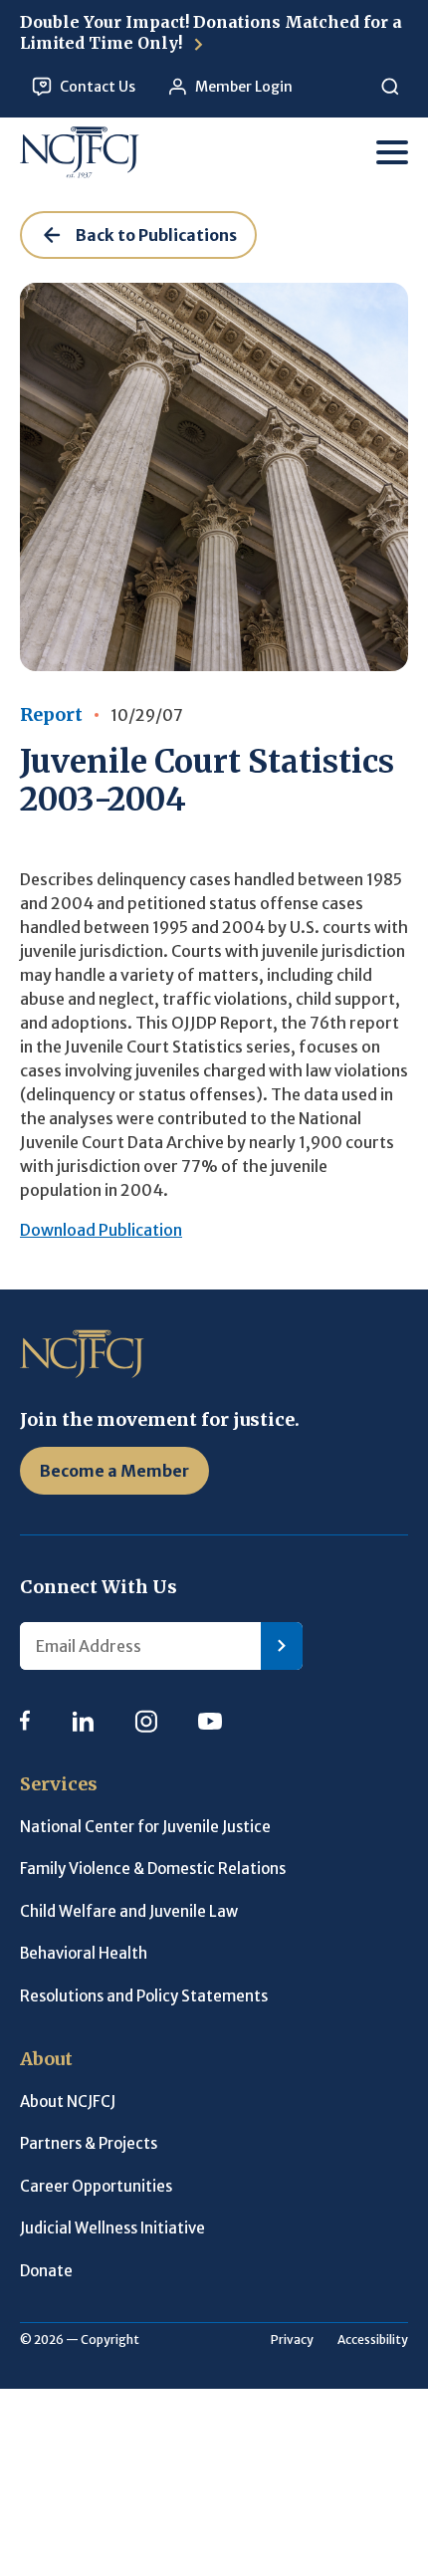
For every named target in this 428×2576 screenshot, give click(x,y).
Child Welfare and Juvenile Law (129, 1911)
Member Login (244, 87)
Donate (46, 2271)
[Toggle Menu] (392, 152)
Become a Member (114, 1471)
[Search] (390, 87)
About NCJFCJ (68, 2102)
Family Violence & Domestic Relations (153, 1869)
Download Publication (101, 1230)
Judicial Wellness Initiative (112, 2228)
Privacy (292, 2340)
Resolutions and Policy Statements (144, 1996)
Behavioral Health (84, 1953)
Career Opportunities (96, 2186)
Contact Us (98, 87)
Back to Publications (156, 235)
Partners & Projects (89, 2143)
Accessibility (373, 2340)
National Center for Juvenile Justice (145, 1827)
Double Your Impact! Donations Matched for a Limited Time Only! (211, 32)
